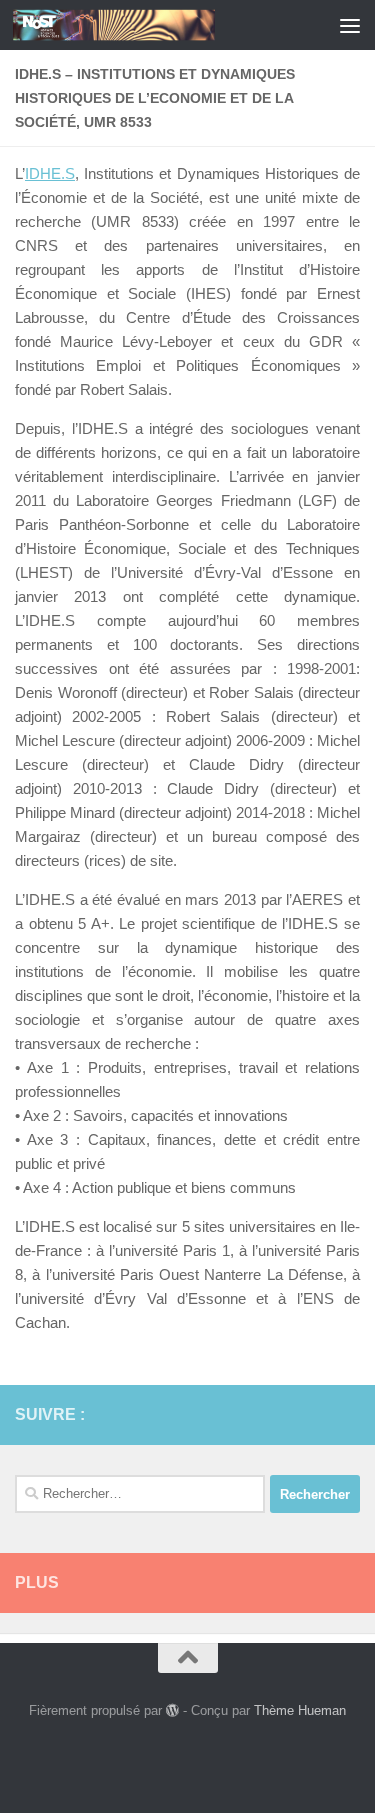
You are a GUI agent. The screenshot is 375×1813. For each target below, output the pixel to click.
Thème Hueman (300, 1710)
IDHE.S (50, 173)
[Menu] (350, 25)
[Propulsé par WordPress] (172, 1710)
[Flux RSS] (316, 1414)
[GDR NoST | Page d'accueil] (148, 25)
